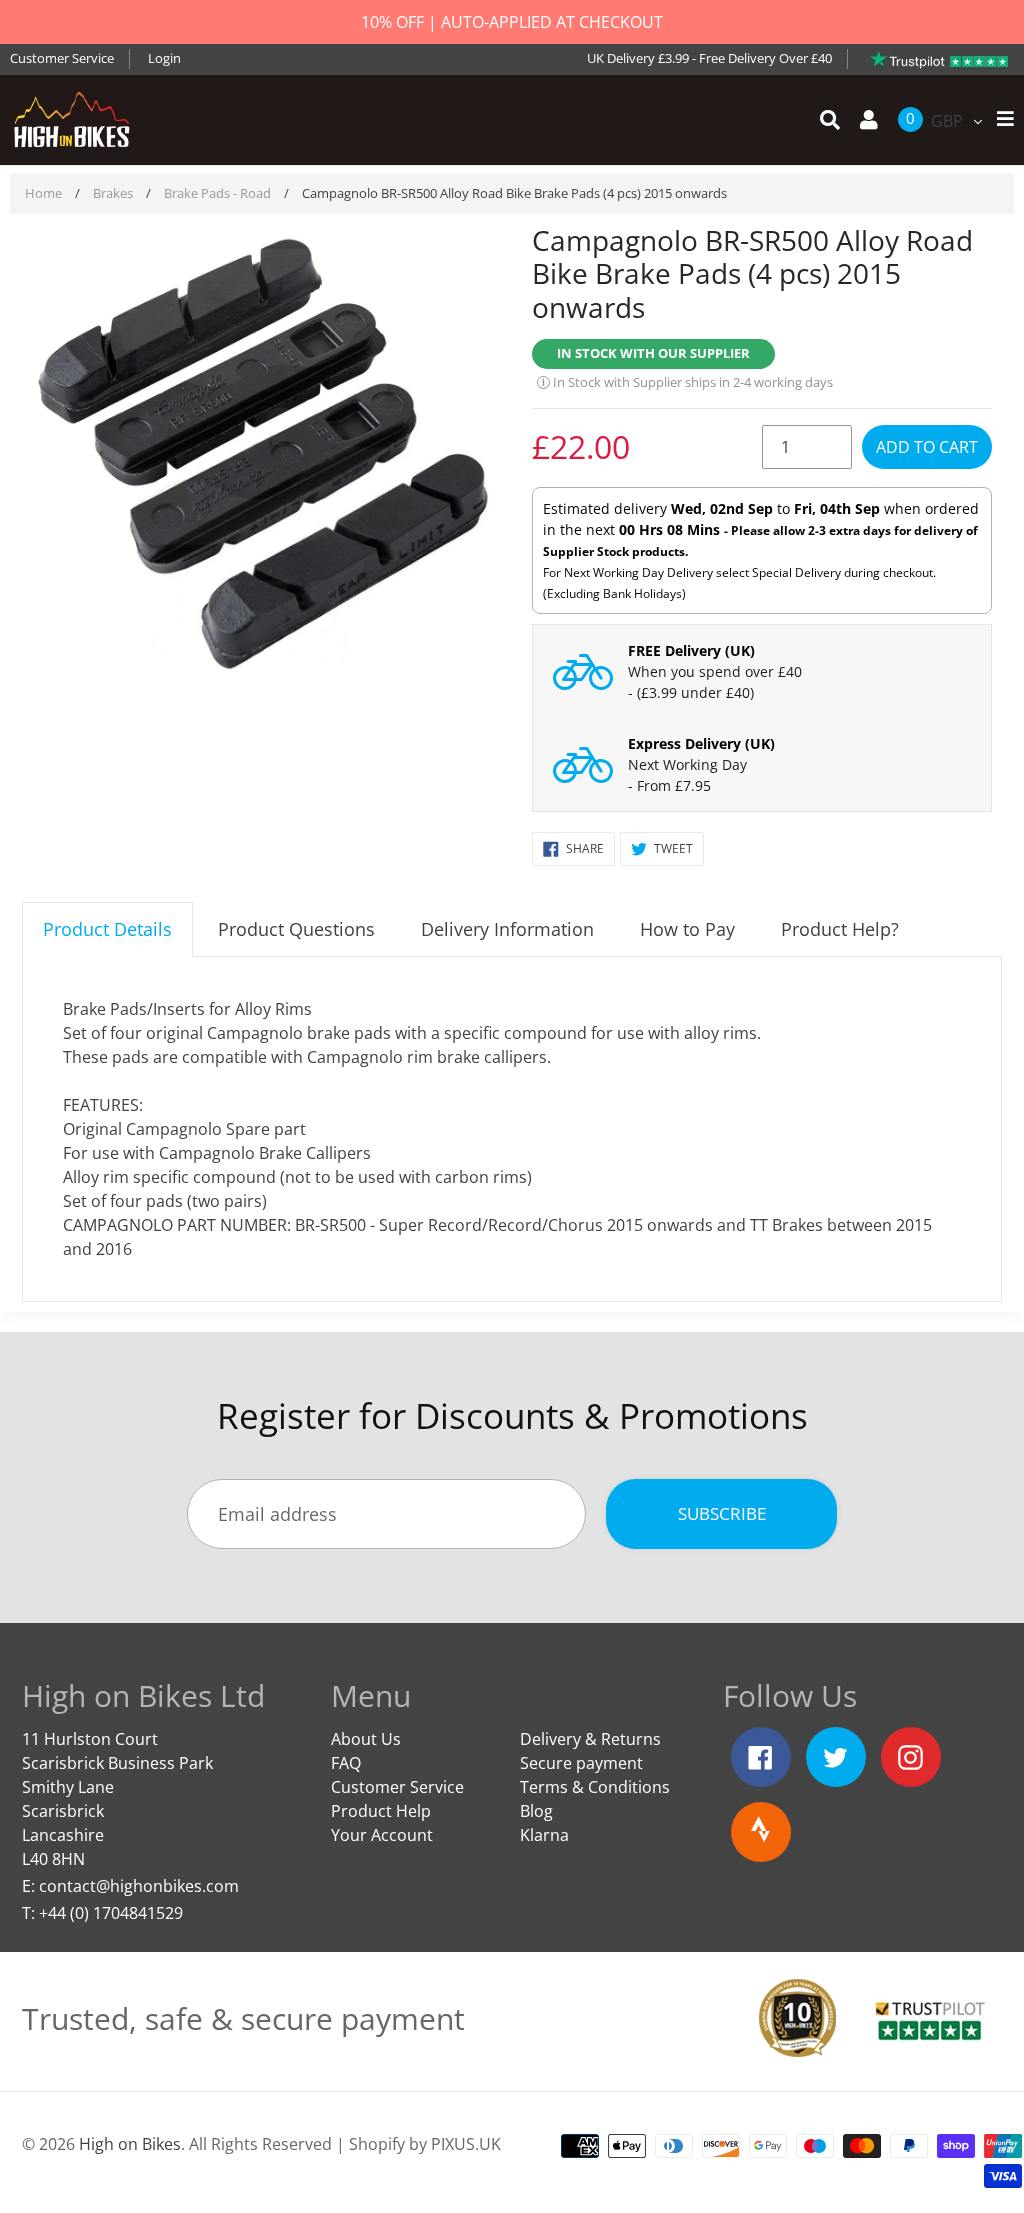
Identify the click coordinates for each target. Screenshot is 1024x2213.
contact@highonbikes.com (139, 1886)
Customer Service (62, 58)
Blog (536, 1811)
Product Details (107, 929)
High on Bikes (130, 2144)
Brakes (113, 193)
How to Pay (687, 929)
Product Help (381, 1811)
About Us (366, 1739)
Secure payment (581, 1763)
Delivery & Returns (590, 1739)
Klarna (544, 1835)
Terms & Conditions (595, 1787)
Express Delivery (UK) (701, 743)
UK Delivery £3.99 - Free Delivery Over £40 (709, 58)
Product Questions (296, 929)
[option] (262, 456)
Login (164, 58)
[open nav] (1000, 119)
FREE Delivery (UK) (691, 650)
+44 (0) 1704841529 (111, 1913)
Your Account (382, 1835)
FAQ (346, 1763)
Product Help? (840, 929)
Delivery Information (507, 929)
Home (43, 193)
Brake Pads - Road (217, 193)
